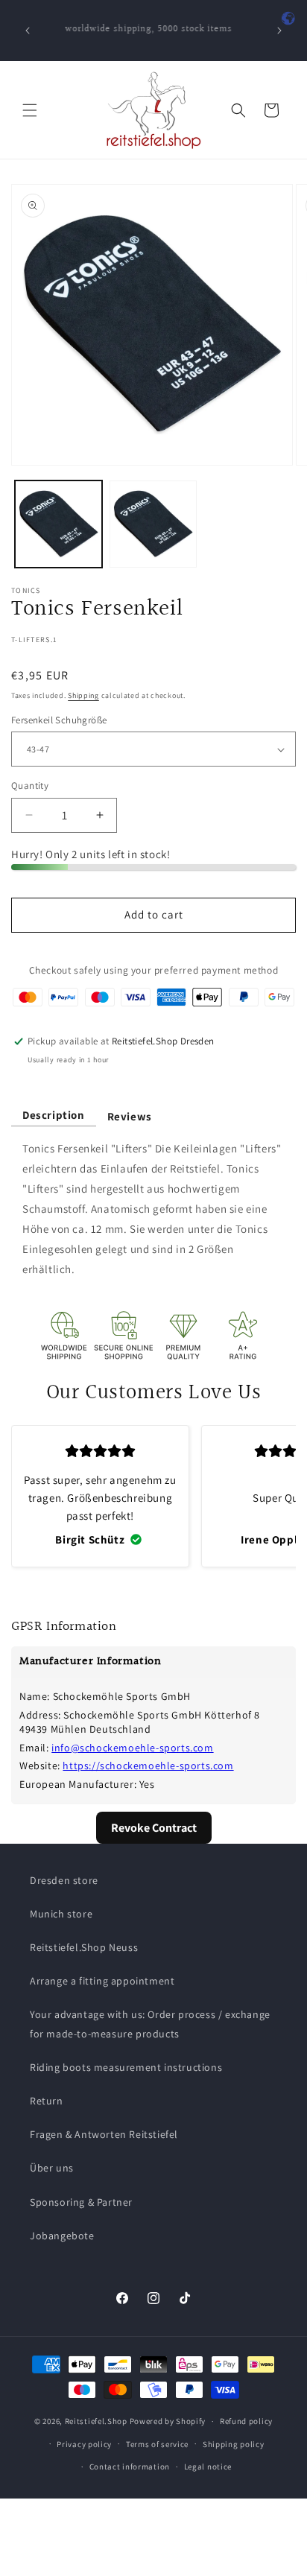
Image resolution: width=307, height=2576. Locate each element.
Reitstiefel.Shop (96, 2421)
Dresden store (64, 1880)
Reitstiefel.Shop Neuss (84, 1947)
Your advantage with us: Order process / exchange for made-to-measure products (150, 2024)
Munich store (61, 1914)
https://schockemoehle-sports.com (148, 1766)
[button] (30, 110)
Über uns (52, 2168)
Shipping (83, 695)
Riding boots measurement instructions (126, 2067)
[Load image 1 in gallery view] (58, 524)
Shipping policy (234, 2444)
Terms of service (157, 2444)
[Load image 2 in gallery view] (153, 524)
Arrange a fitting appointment (102, 1981)
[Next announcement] (279, 31)
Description (54, 1115)
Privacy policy (84, 2444)
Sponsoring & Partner (81, 2202)
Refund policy (246, 2421)
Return (47, 2101)
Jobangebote (62, 2236)
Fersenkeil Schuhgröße (59, 720)
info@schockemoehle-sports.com (132, 1748)
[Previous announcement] (28, 31)
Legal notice (208, 2466)
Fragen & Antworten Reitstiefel (104, 2134)
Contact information (130, 2466)
